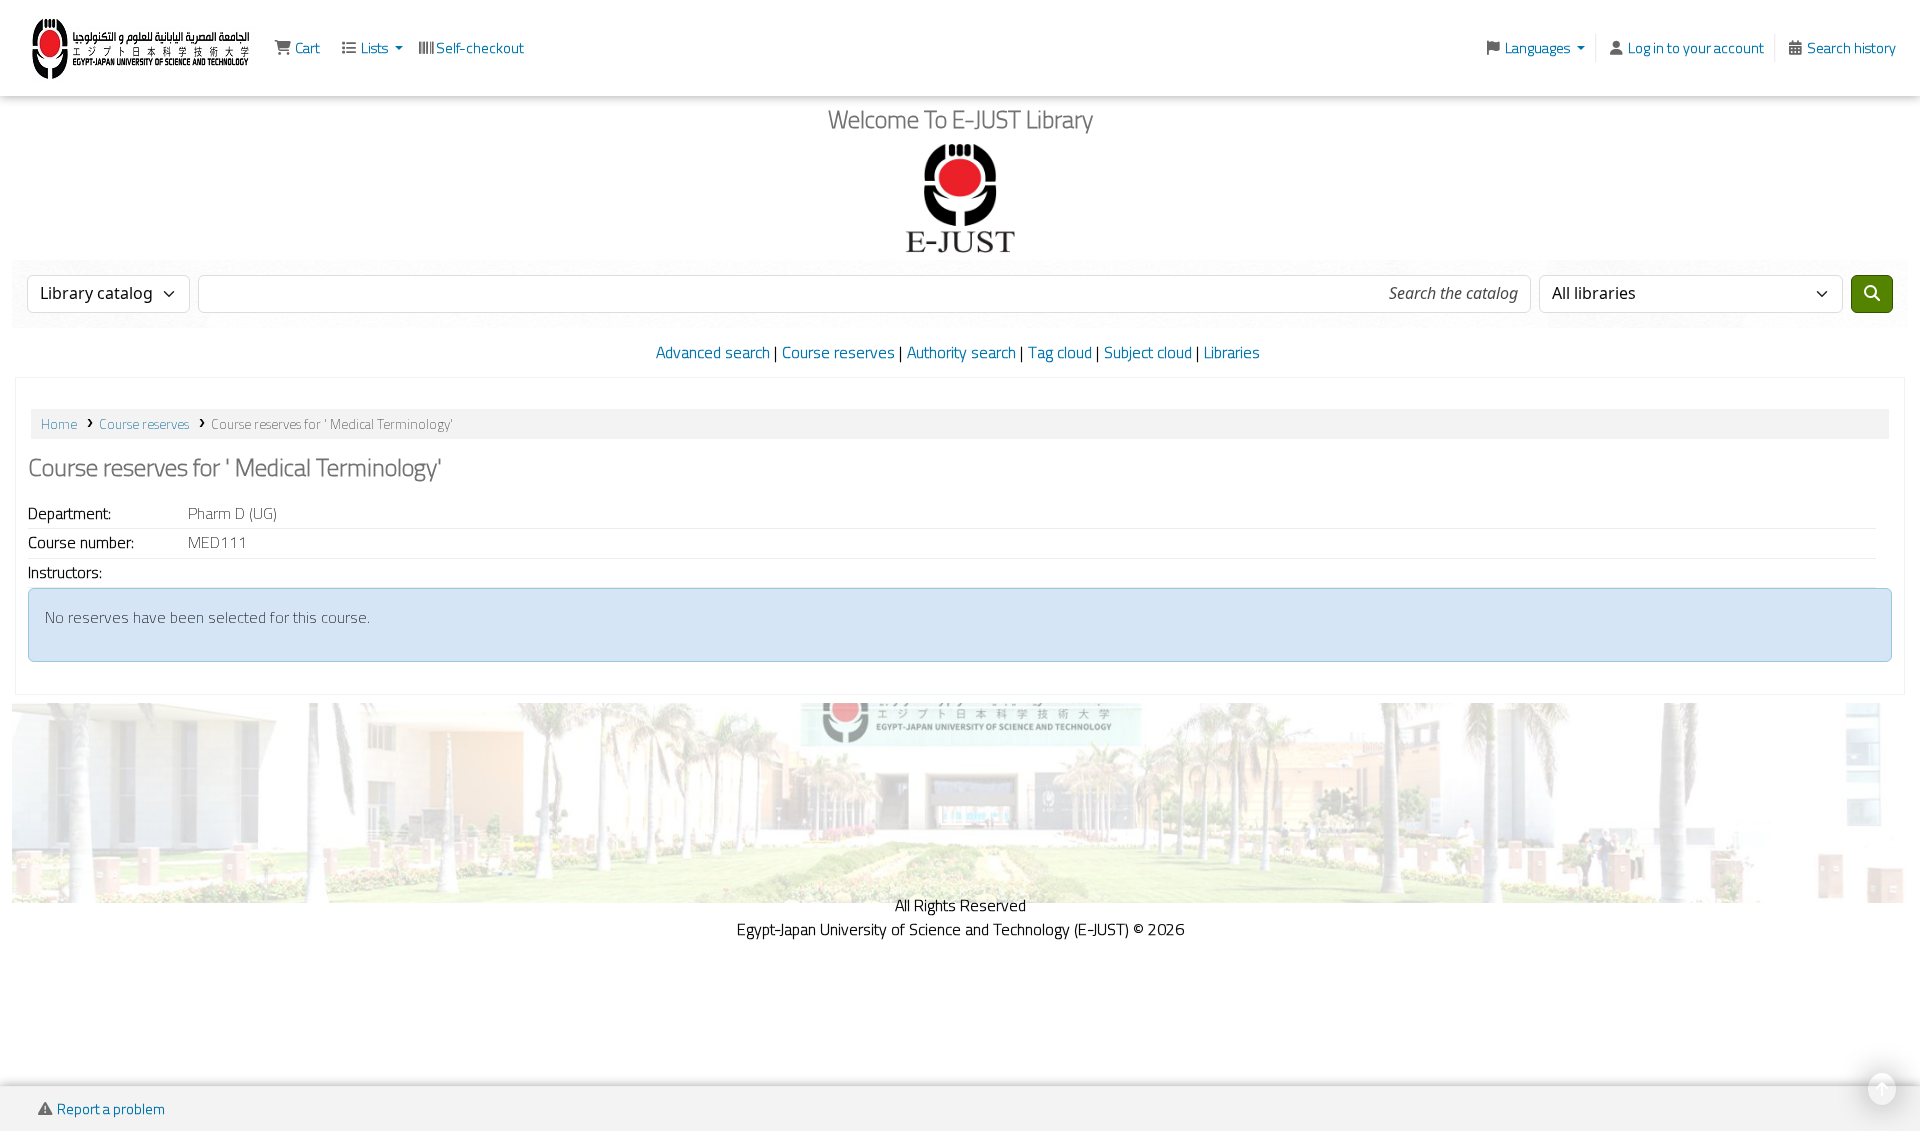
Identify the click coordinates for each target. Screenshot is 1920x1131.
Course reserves (838, 352)
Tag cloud (1060, 352)
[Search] (1872, 294)
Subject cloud (1148, 352)
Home (59, 424)
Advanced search (713, 352)
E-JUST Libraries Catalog (66, 46)
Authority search (961, 352)
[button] (297, 48)
